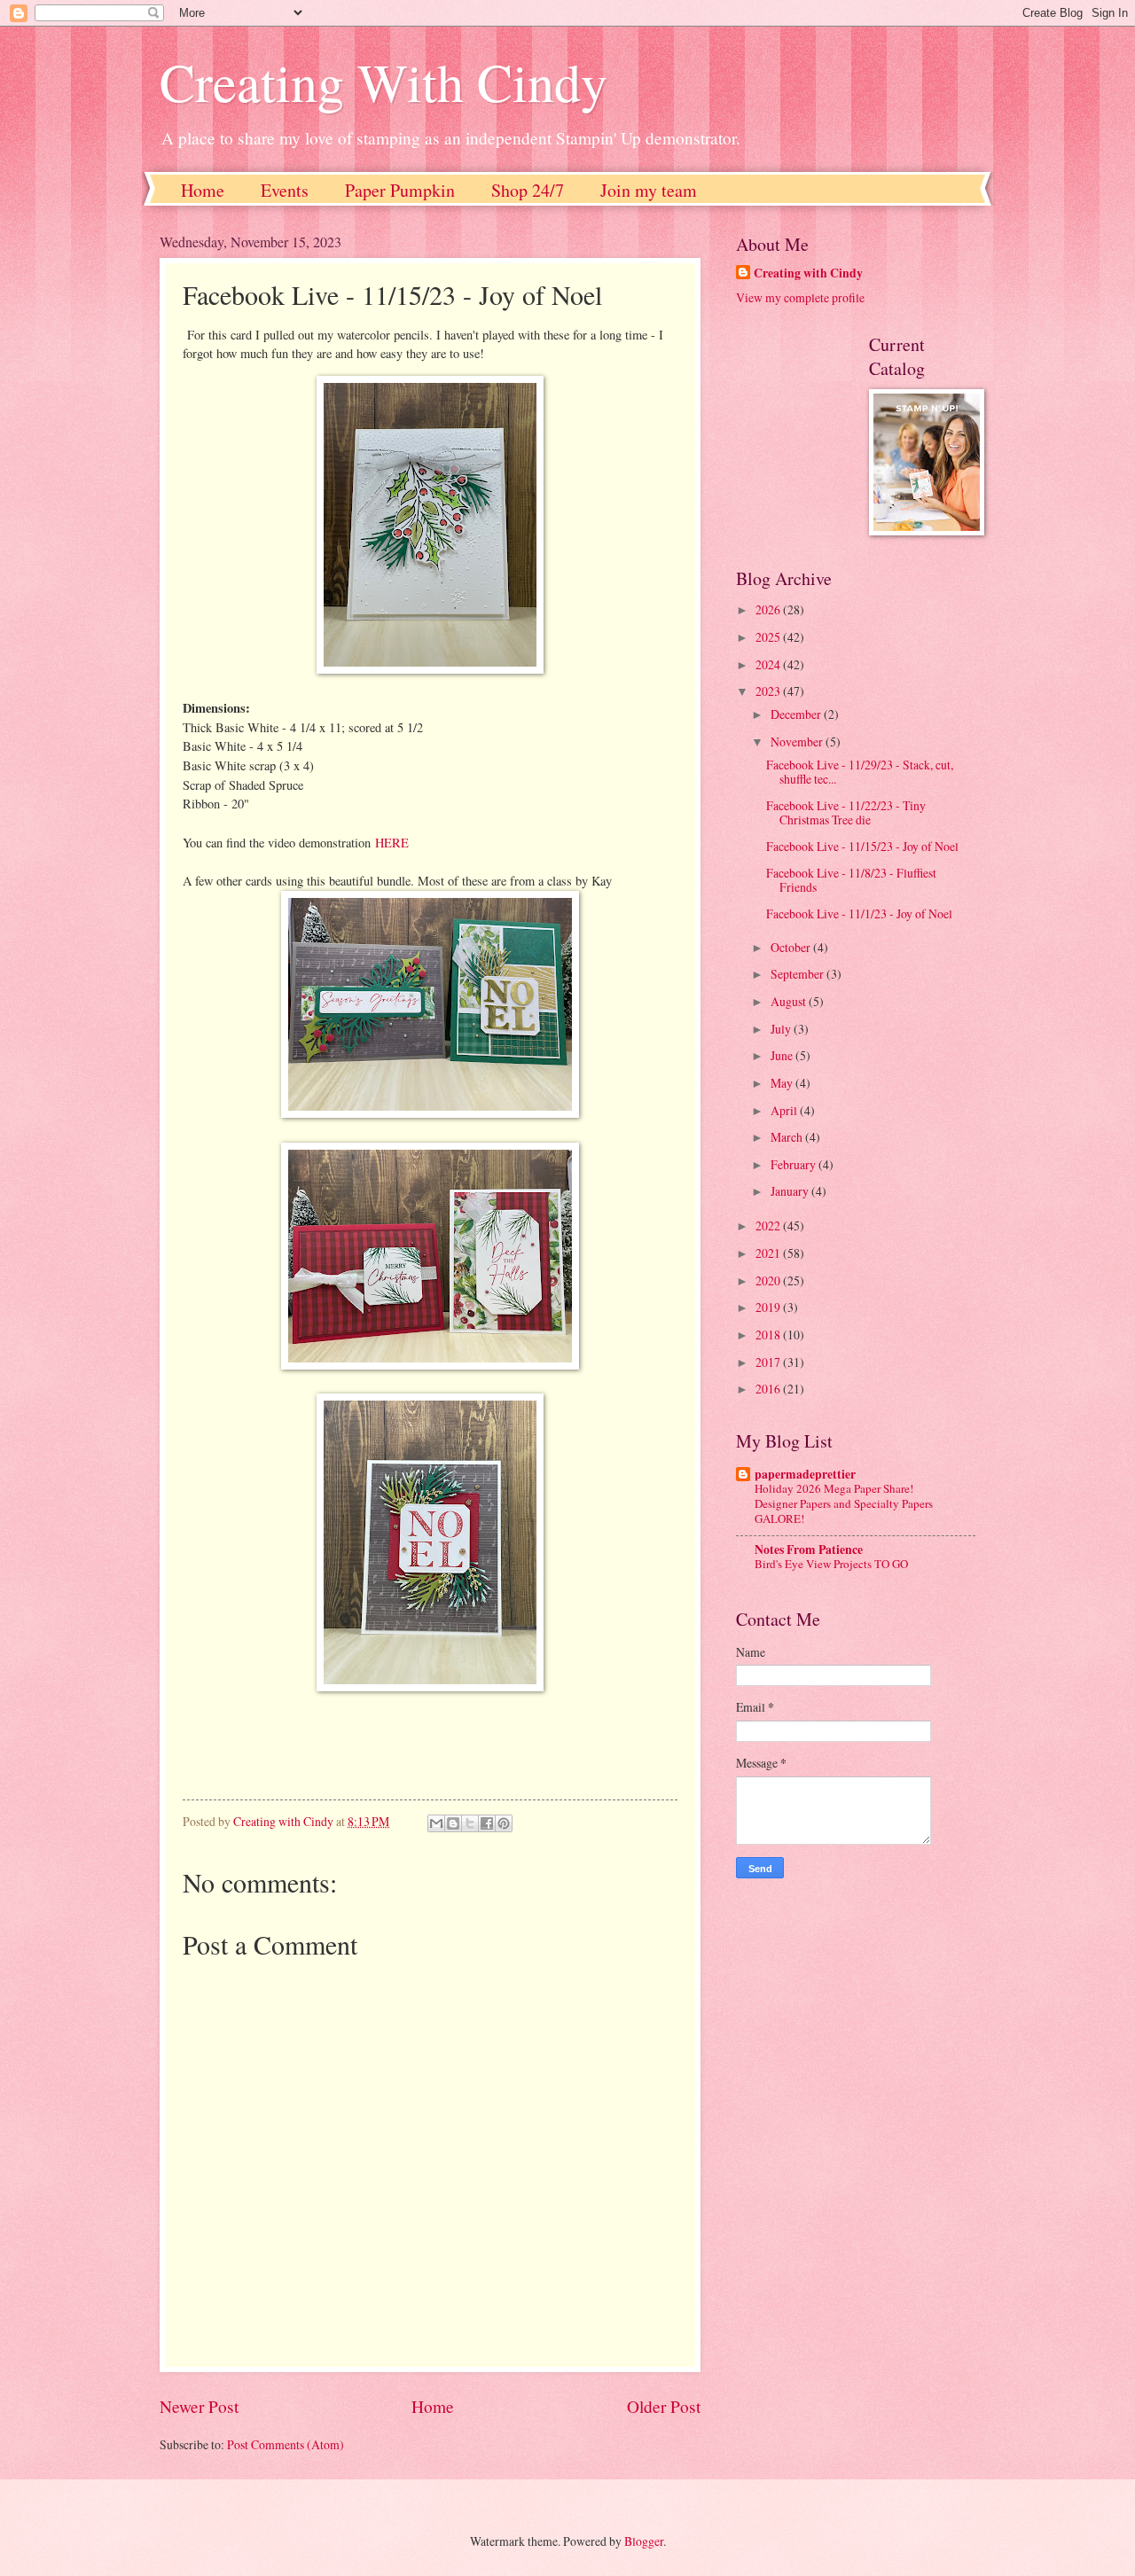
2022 (769, 1226)
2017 (769, 1362)
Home (203, 190)
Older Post (664, 2406)
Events (285, 190)
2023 (769, 691)
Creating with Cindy (808, 273)
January (791, 1191)
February (794, 1164)
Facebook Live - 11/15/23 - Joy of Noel (862, 846)
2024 (769, 664)
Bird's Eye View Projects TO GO (831, 1564)
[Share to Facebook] (487, 1823)
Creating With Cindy (384, 82)
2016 (769, 1389)
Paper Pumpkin (400, 190)
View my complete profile (800, 297)
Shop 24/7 (528, 190)
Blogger (644, 2541)
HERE (392, 843)
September (798, 974)
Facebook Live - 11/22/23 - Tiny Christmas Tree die (846, 813)
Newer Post (199, 2406)
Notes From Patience (809, 1550)
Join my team (649, 190)
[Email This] (436, 1823)
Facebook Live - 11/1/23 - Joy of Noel (859, 913)
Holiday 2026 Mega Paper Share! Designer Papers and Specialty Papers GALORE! (844, 1503)
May (783, 1083)
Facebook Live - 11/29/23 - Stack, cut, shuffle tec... (860, 772)
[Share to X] (470, 1823)
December (797, 714)
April (785, 1110)
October (792, 947)
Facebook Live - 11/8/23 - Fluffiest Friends (851, 880)
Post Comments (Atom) (286, 2444)
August (790, 1001)
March (788, 1137)
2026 (769, 609)
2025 (769, 637)
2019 (769, 1307)
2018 (769, 1335)
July (782, 1029)
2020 (769, 1280)
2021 (769, 1253)
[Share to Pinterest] (504, 1823)
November (798, 742)
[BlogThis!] (453, 1823)
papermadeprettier (805, 1474)
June (783, 1055)
